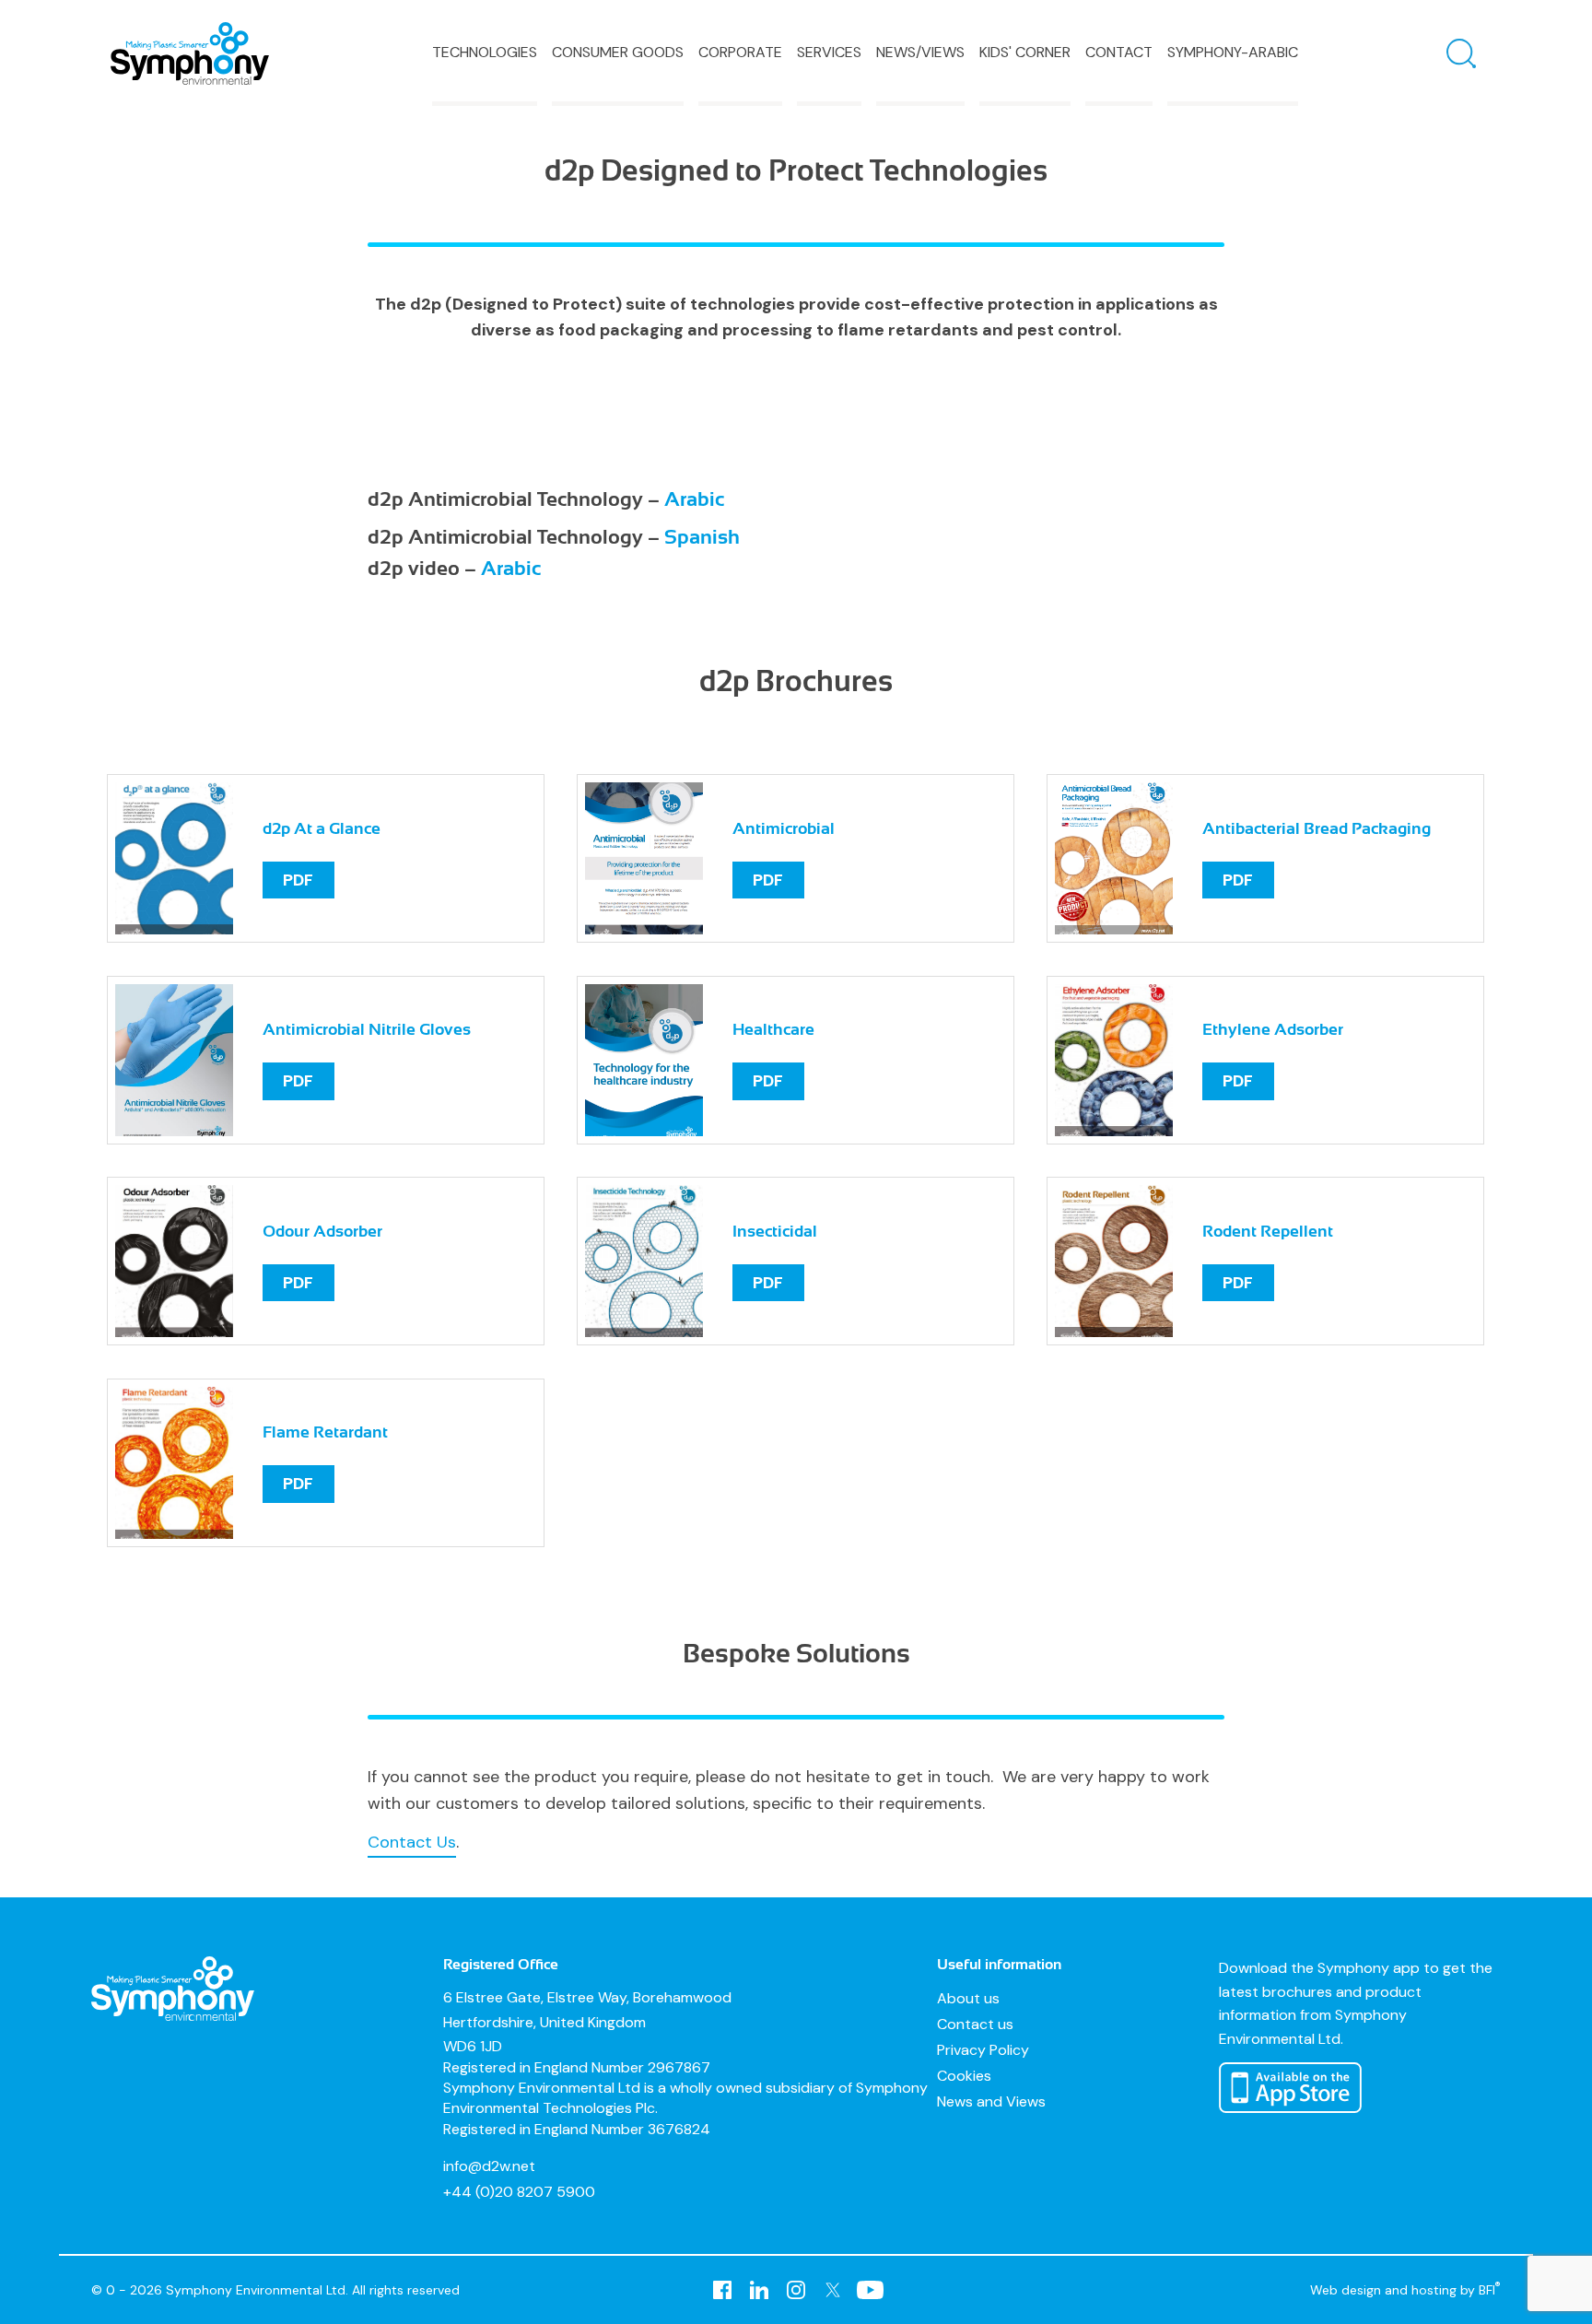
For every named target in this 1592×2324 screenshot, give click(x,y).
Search (1461, 53)
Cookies (964, 2076)
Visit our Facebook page (722, 2290)
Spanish (702, 537)
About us (968, 1998)
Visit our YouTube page (870, 2290)
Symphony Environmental (190, 53)
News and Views (991, 2101)
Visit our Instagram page (796, 2290)
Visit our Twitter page (833, 2290)
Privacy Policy (983, 2050)
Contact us (975, 2024)
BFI (1490, 2289)
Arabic (694, 499)
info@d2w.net (489, 2166)
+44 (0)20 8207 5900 (519, 2192)
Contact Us (412, 1842)
